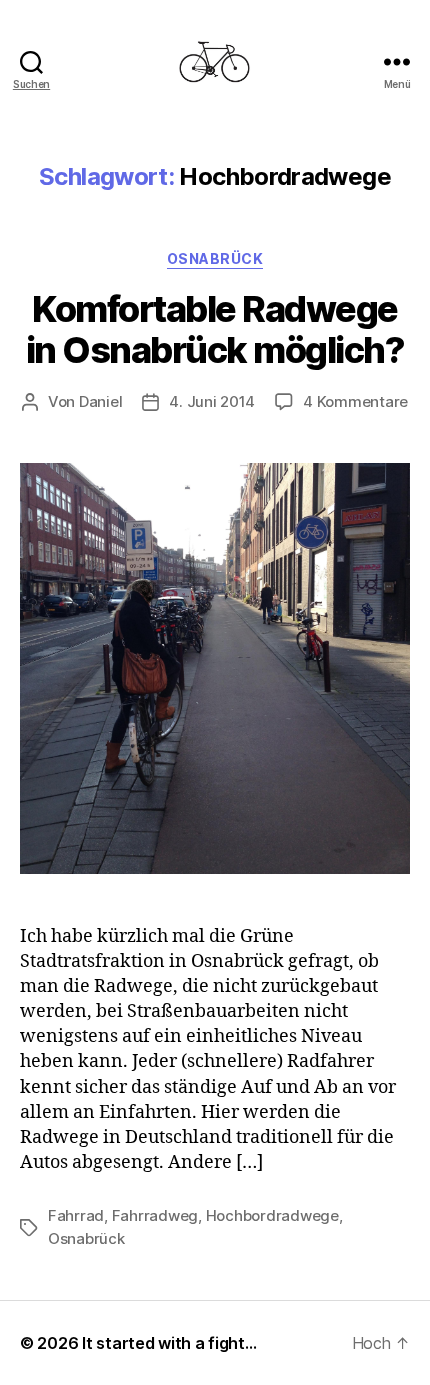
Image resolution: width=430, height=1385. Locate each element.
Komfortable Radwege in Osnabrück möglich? (215, 329)
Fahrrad (76, 1215)
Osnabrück (215, 258)
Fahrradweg (155, 1215)
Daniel (100, 401)
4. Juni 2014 (212, 401)
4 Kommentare (355, 401)
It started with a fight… (169, 1343)
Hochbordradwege (272, 1215)
